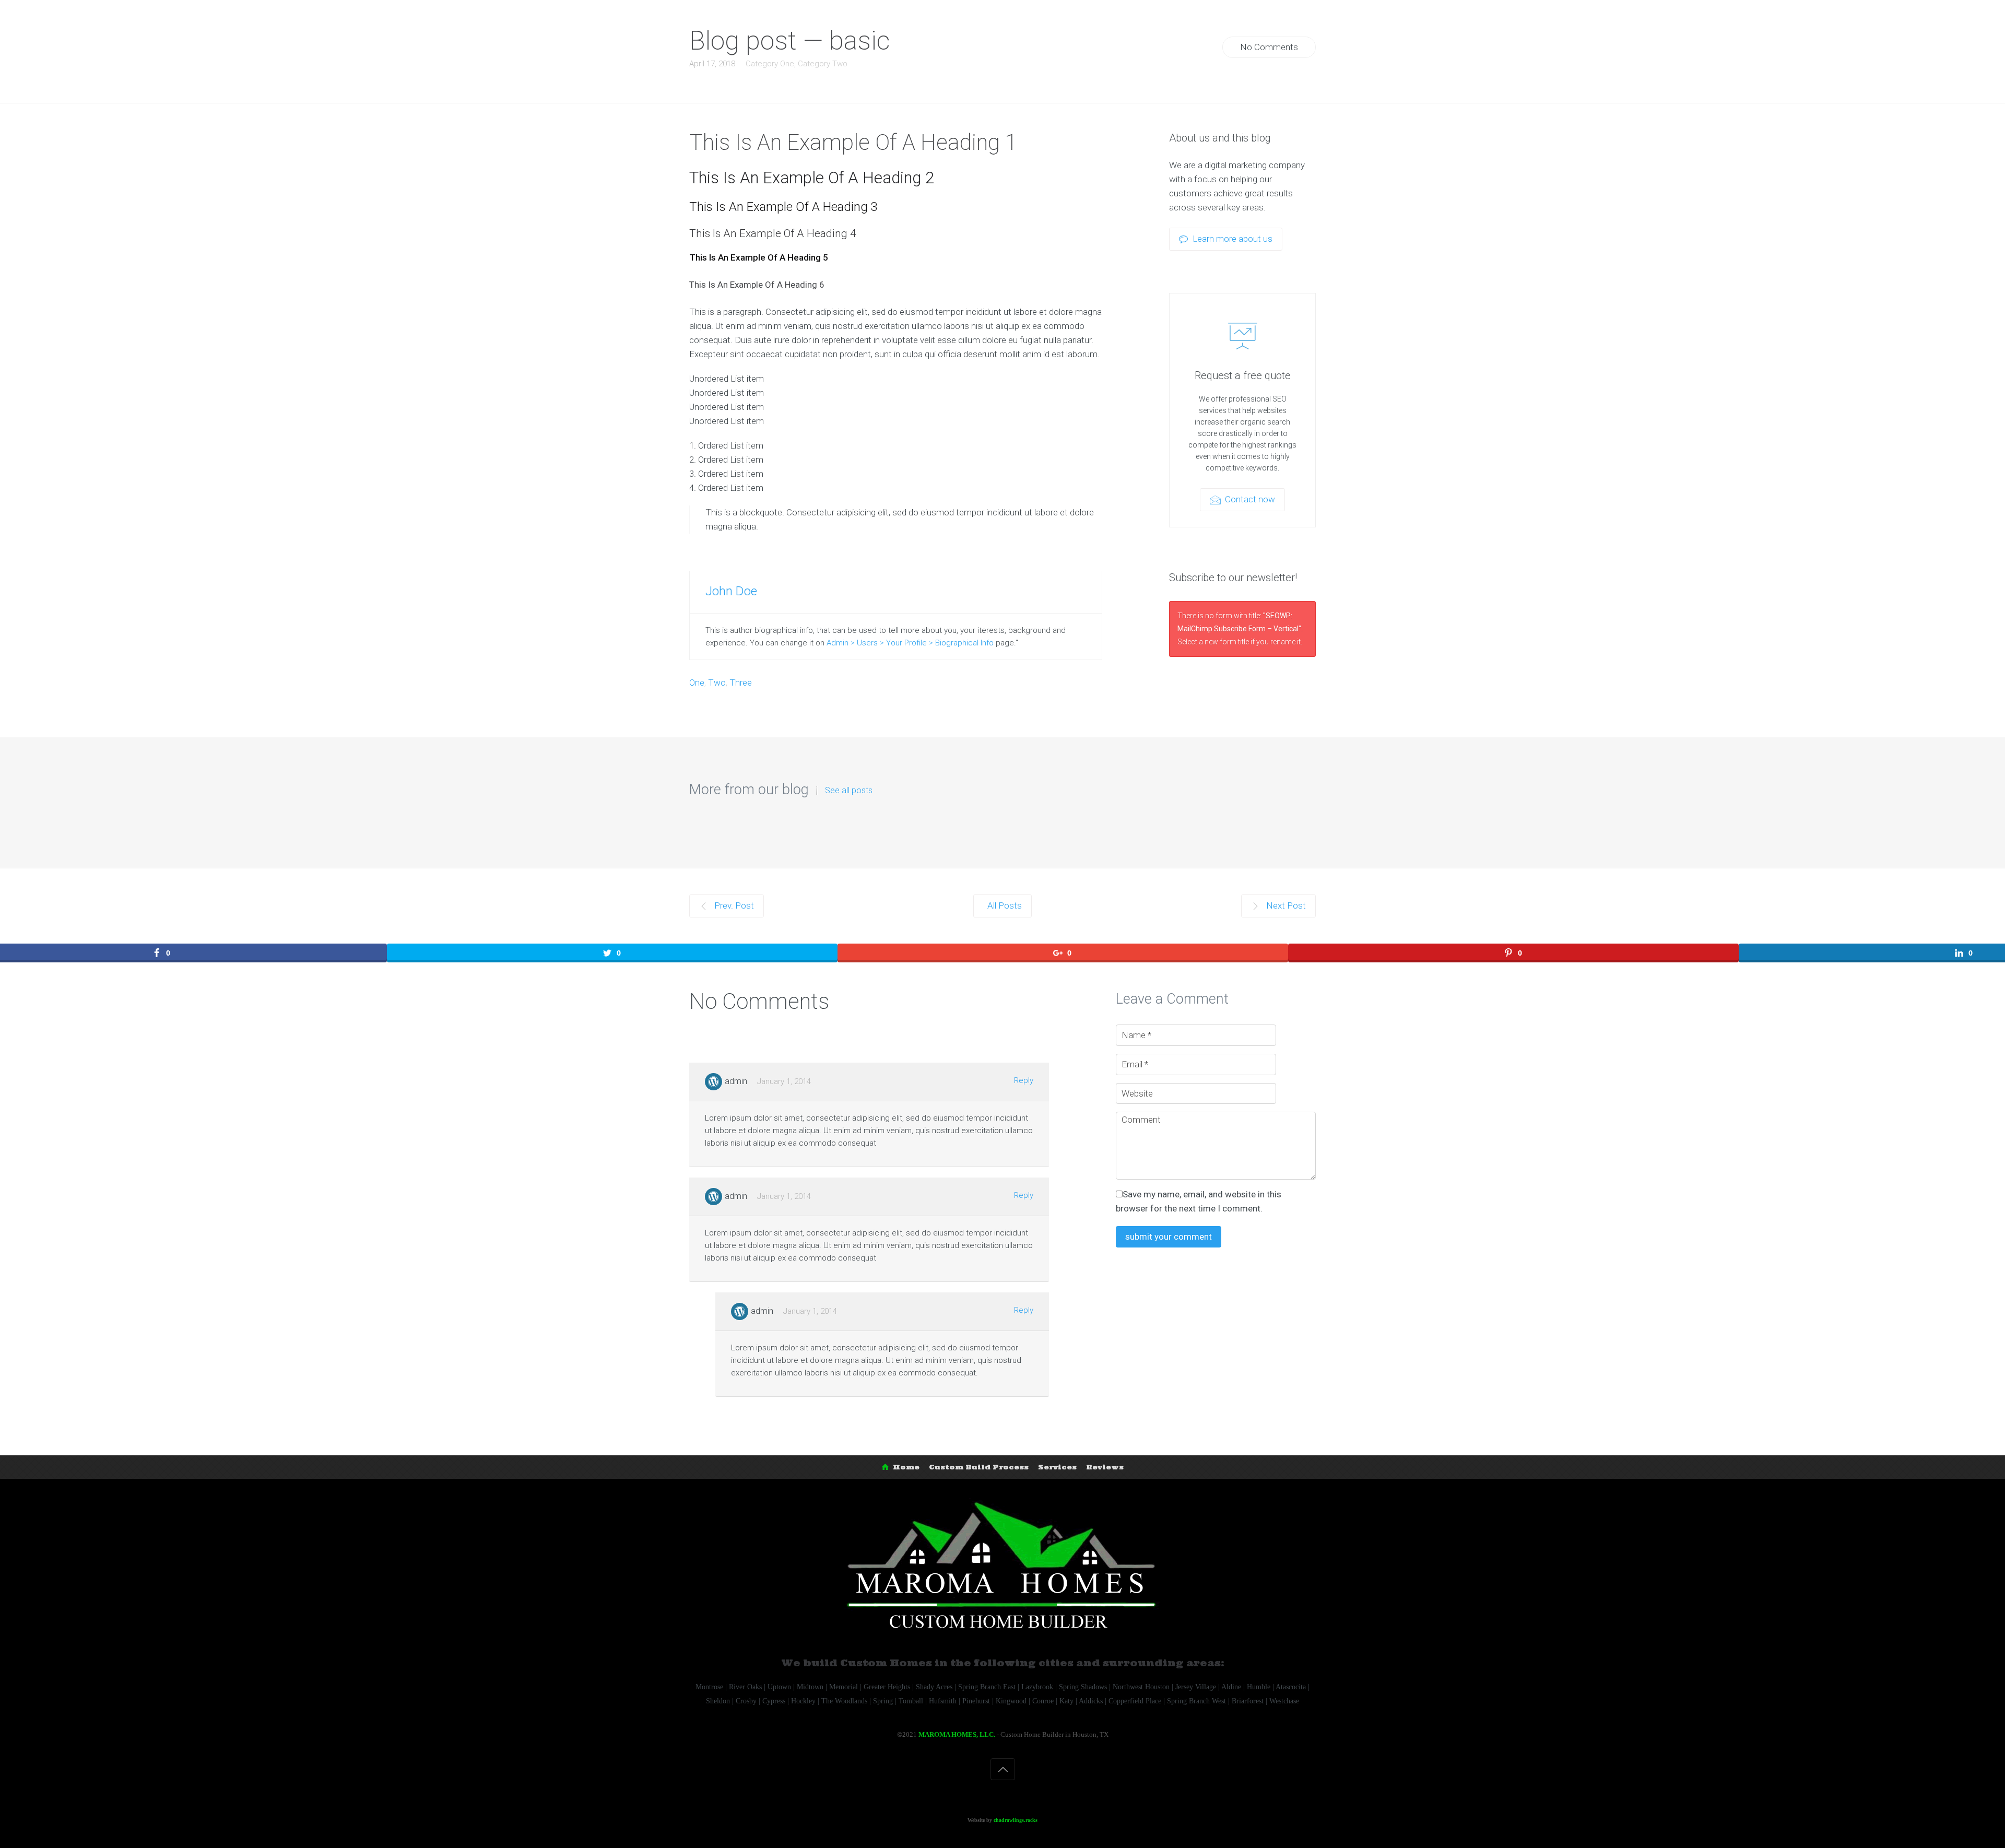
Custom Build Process (979, 1467)
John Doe (731, 591)
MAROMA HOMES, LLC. (957, 1734)
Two (717, 682)
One (697, 682)
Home (906, 1467)
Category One (770, 64)
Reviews (1105, 1467)
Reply (1024, 1080)
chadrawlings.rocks (1016, 1820)
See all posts (849, 791)
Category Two (823, 64)
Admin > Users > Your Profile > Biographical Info (910, 643)
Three (741, 682)
